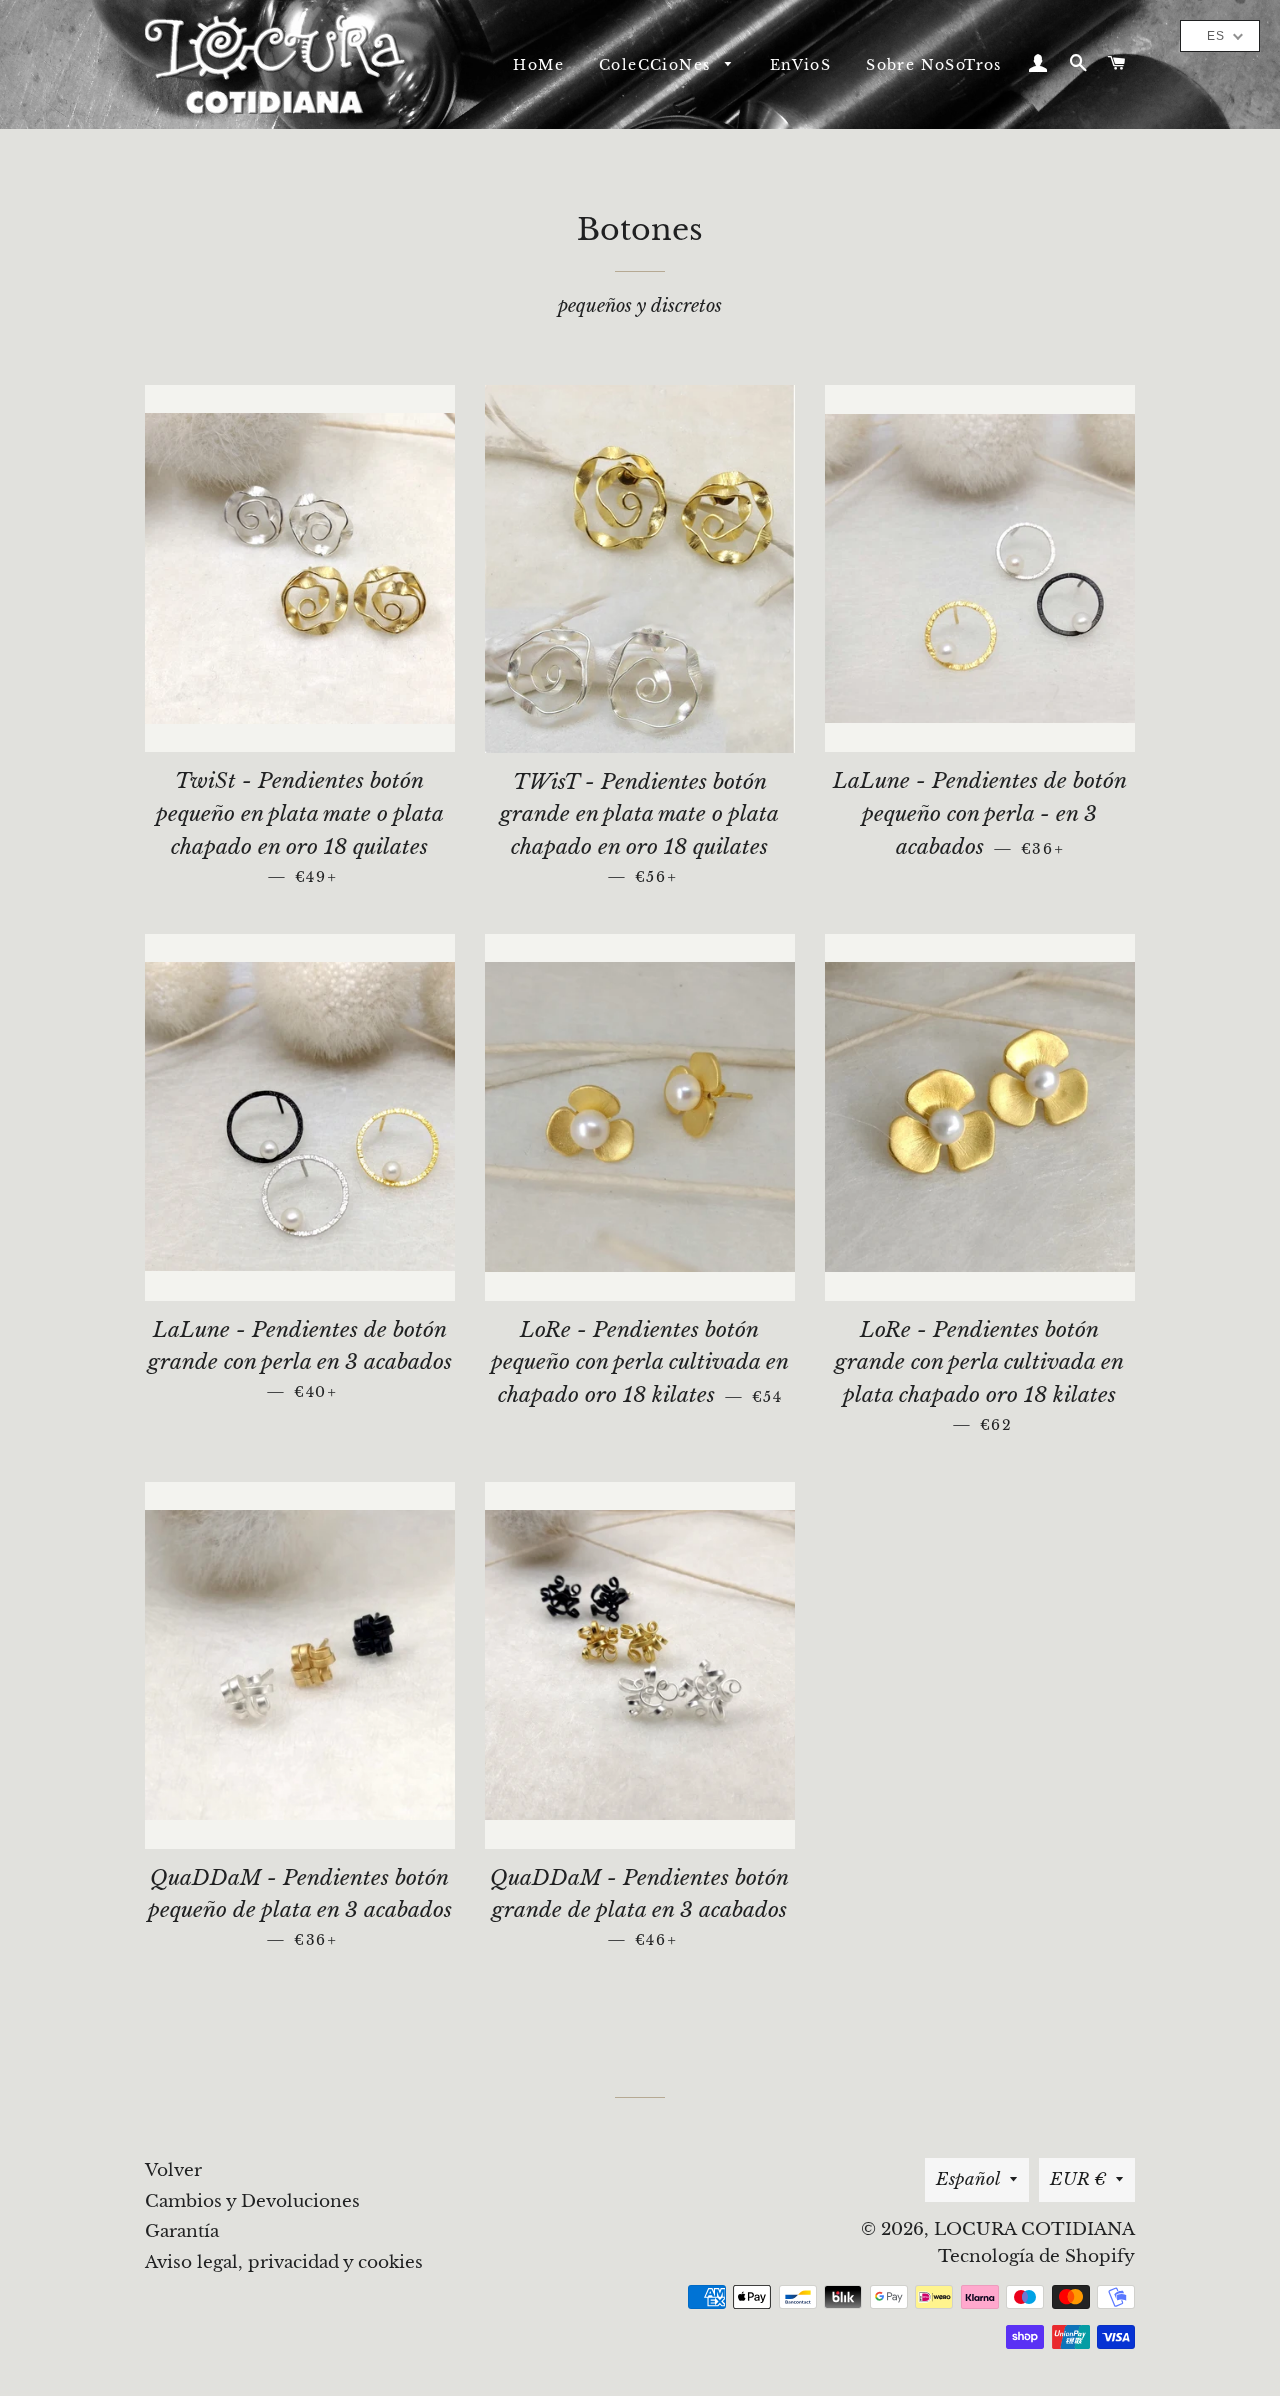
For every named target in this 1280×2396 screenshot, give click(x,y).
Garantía (182, 2231)
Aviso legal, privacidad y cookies (284, 2262)
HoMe (538, 65)
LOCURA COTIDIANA (1034, 2229)
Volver (173, 2170)
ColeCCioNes (657, 65)
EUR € (1078, 2179)
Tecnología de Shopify (1036, 2256)
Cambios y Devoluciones (252, 2201)
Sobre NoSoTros (934, 65)
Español (968, 2179)
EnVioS (800, 65)
